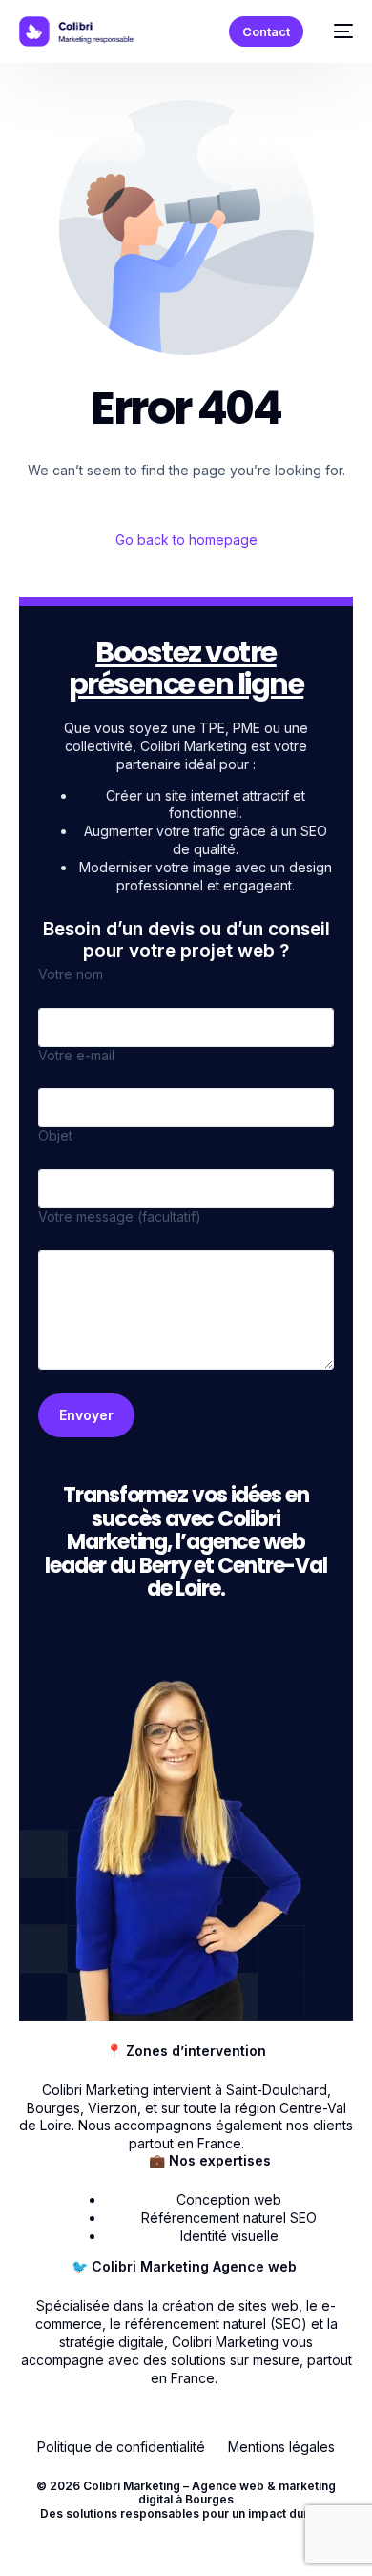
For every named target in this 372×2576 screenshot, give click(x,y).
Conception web (229, 2199)
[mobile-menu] (338, 31)
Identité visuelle (229, 2236)
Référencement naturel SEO (229, 2218)
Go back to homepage (186, 540)
